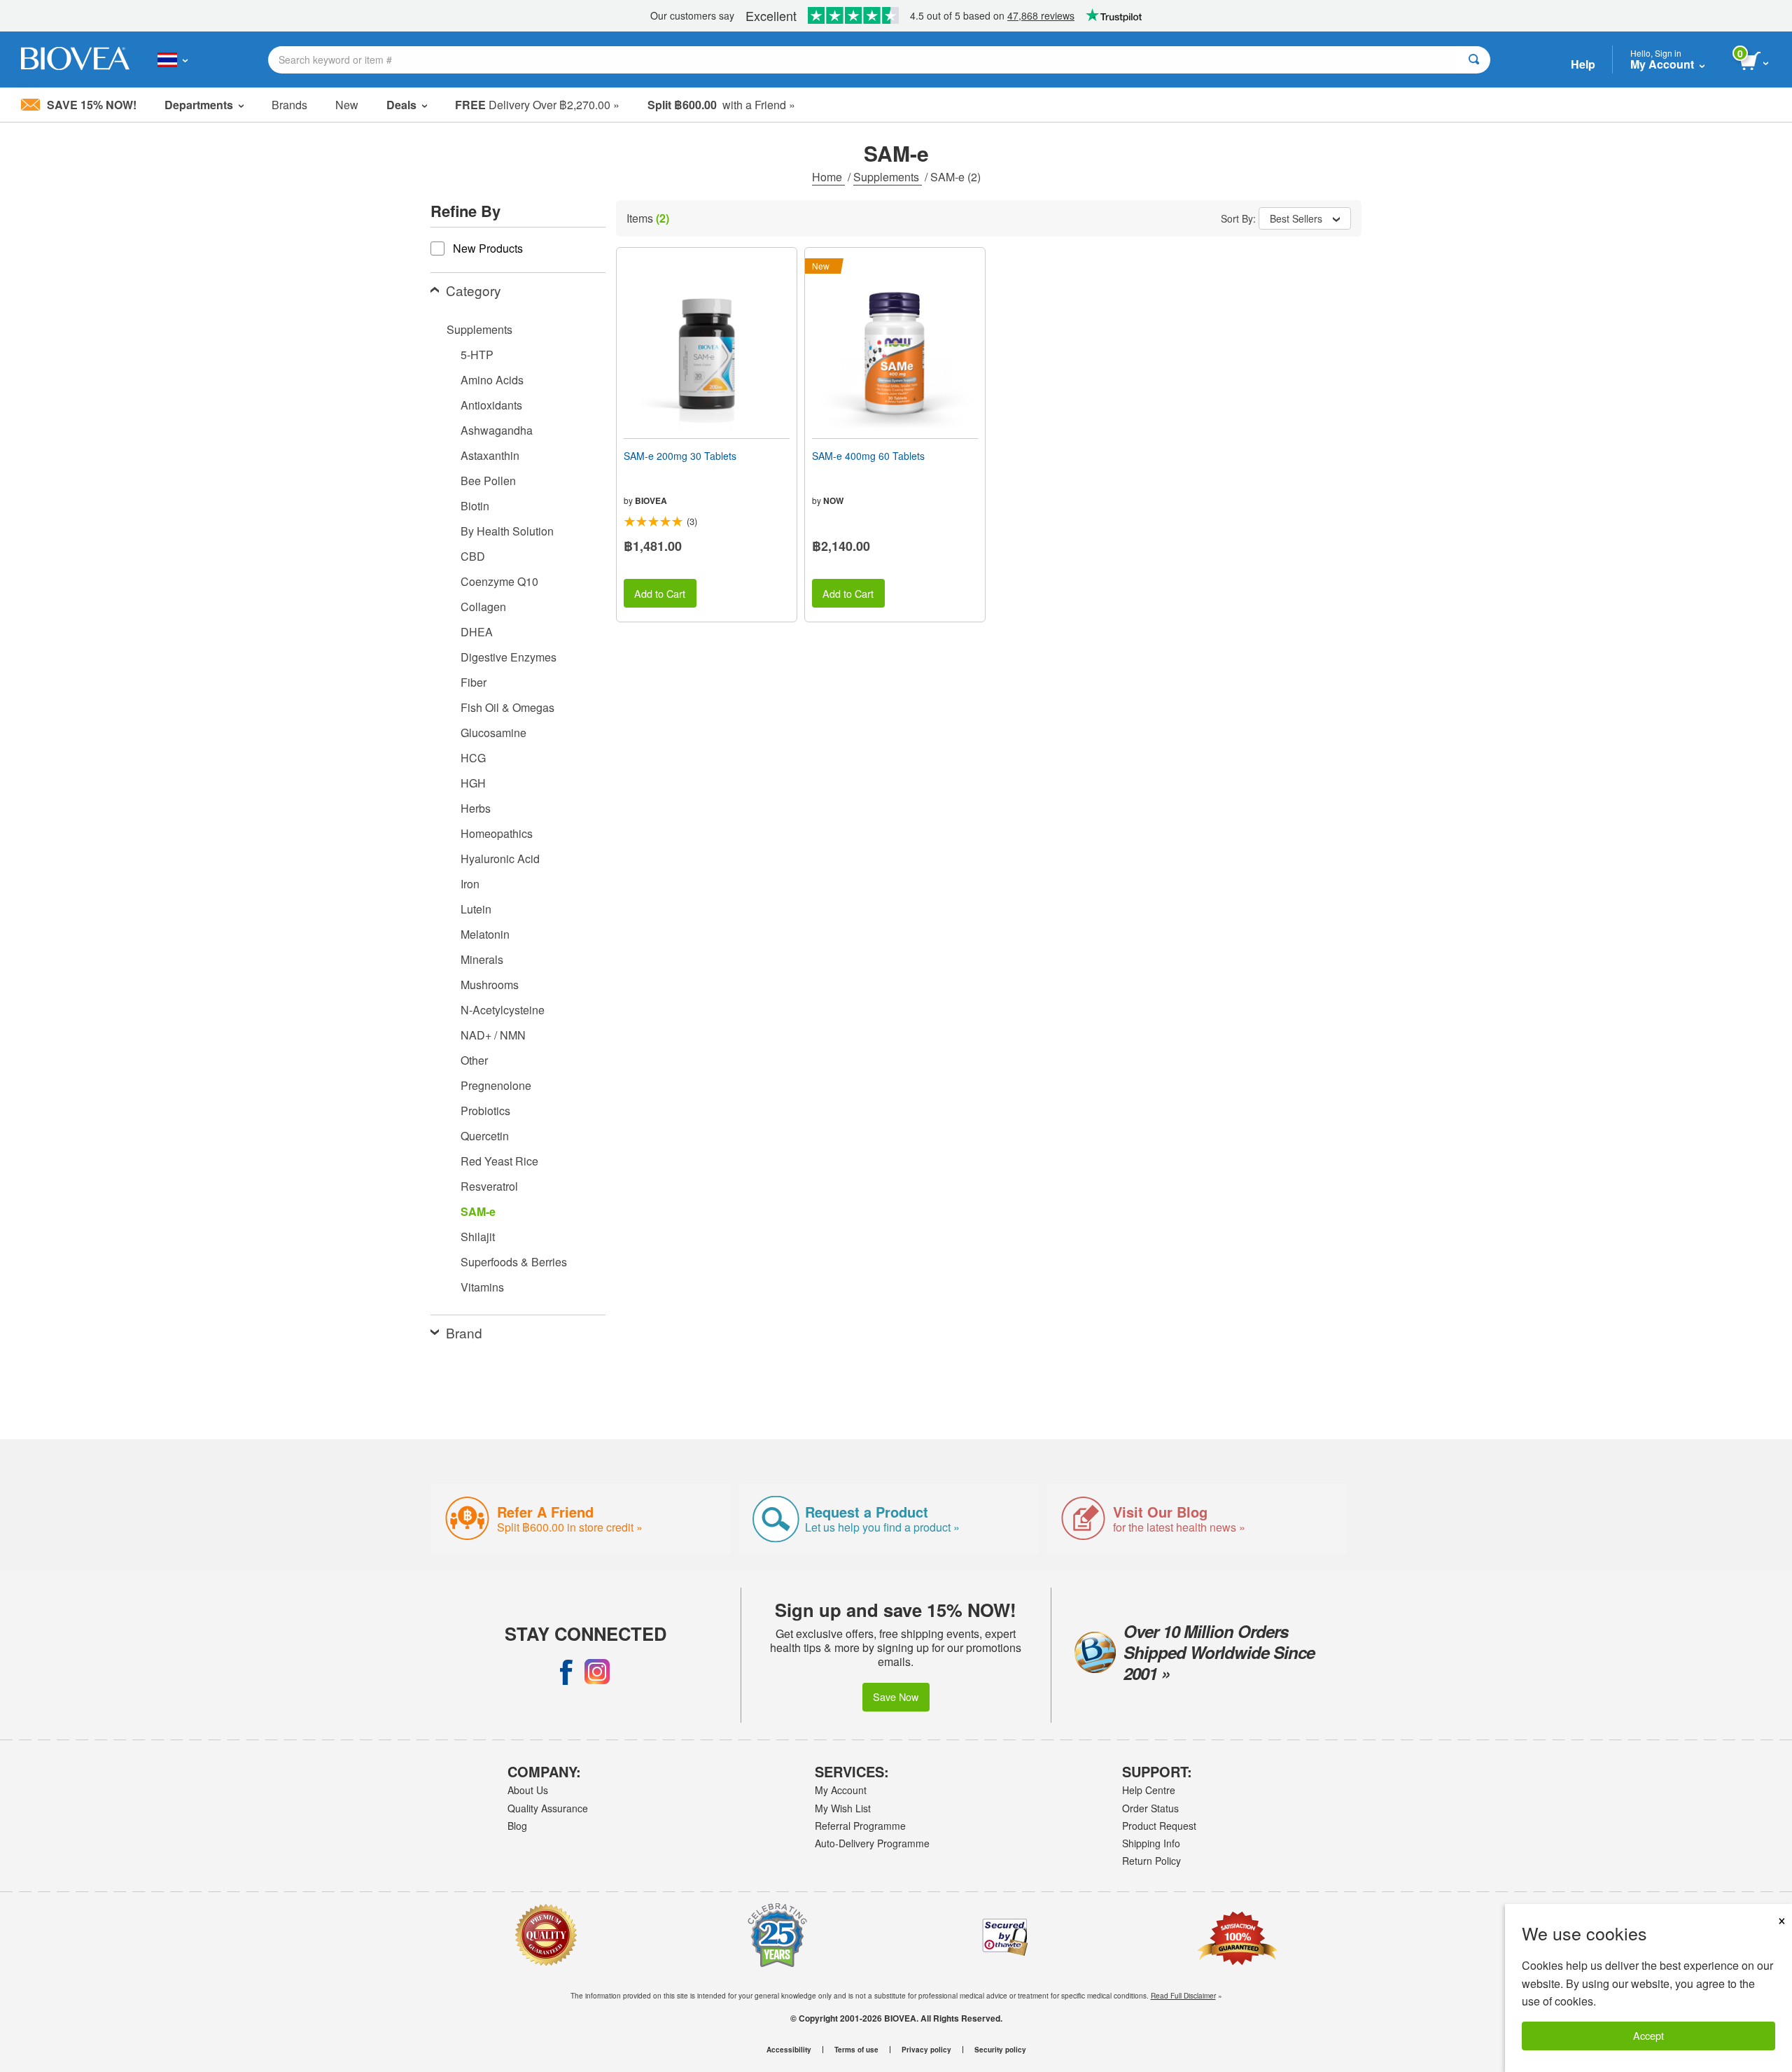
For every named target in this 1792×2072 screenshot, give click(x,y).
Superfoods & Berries (514, 1262)
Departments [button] (199, 105)
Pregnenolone (496, 1085)
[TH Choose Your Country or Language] (173, 59)
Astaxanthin (490, 455)
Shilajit (478, 1237)
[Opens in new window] (566, 1672)
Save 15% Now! (92, 105)
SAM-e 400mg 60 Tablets (868, 456)
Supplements (888, 177)
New (347, 105)
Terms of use (856, 2050)
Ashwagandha (497, 430)
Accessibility (789, 2050)
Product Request (1159, 1826)
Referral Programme (860, 1826)
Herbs (476, 808)
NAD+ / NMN (493, 1035)
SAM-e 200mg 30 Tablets (680, 456)
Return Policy (1151, 1861)
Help (1583, 64)
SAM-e (478, 1211)
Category (474, 290)
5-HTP (477, 355)
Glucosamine (493, 733)
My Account (841, 1790)
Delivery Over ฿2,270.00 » (537, 105)
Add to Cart (660, 593)
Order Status (1150, 1808)
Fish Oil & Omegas (507, 707)
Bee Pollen (488, 481)
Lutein (476, 909)
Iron (470, 884)
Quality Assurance (548, 1808)
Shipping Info (1151, 1843)
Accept (1648, 2035)
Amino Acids (492, 380)
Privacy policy (926, 2050)
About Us (528, 1790)
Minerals (482, 959)
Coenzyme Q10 (499, 581)
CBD (473, 556)
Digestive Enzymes (509, 657)
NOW (833, 500)
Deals (401, 105)
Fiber (474, 682)
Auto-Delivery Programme (872, 1843)
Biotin (475, 506)
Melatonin (485, 934)
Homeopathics (497, 833)
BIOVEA (651, 500)
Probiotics (485, 1111)
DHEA (477, 632)
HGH (473, 783)
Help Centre (1149, 1790)
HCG (473, 758)
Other (474, 1060)
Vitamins (482, 1287)
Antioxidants (491, 405)
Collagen (483, 607)
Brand (464, 1332)
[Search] (1474, 60)
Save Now (896, 1696)
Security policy (1000, 2050)
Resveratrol (489, 1186)
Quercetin (485, 1136)
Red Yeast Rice (499, 1161)
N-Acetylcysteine (503, 1010)
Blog (517, 1826)
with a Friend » (721, 105)
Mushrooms (490, 985)
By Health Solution (507, 531)
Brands (289, 105)
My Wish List (843, 1808)
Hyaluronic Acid (500, 859)
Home (828, 177)
